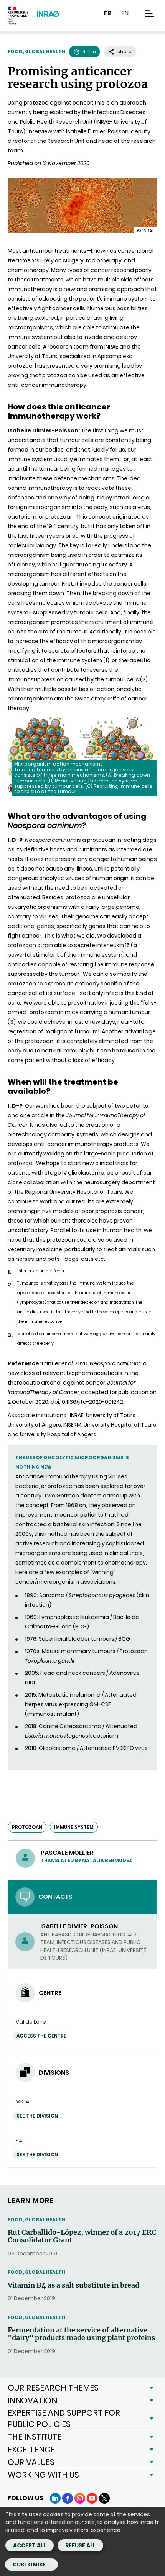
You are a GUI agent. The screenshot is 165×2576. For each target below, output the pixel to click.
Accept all (30, 2545)
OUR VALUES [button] (31, 2462)
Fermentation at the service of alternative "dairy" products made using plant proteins (81, 2334)
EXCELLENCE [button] (31, 2449)
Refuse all (80, 2545)
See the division (37, 2116)
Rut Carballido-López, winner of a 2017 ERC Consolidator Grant (82, 2236)
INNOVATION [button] (32, 2400)
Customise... (31, 2565)
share (125, 52)
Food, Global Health (36, 52)
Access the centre (41, 2036)
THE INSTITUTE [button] (35, 2437)
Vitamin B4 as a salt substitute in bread (73, 2285)
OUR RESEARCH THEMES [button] (53, 2388)
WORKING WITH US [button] (43, 2475)
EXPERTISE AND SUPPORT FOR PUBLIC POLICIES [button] (64, 2418)
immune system (74, 1827)
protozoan (27, 1827)
